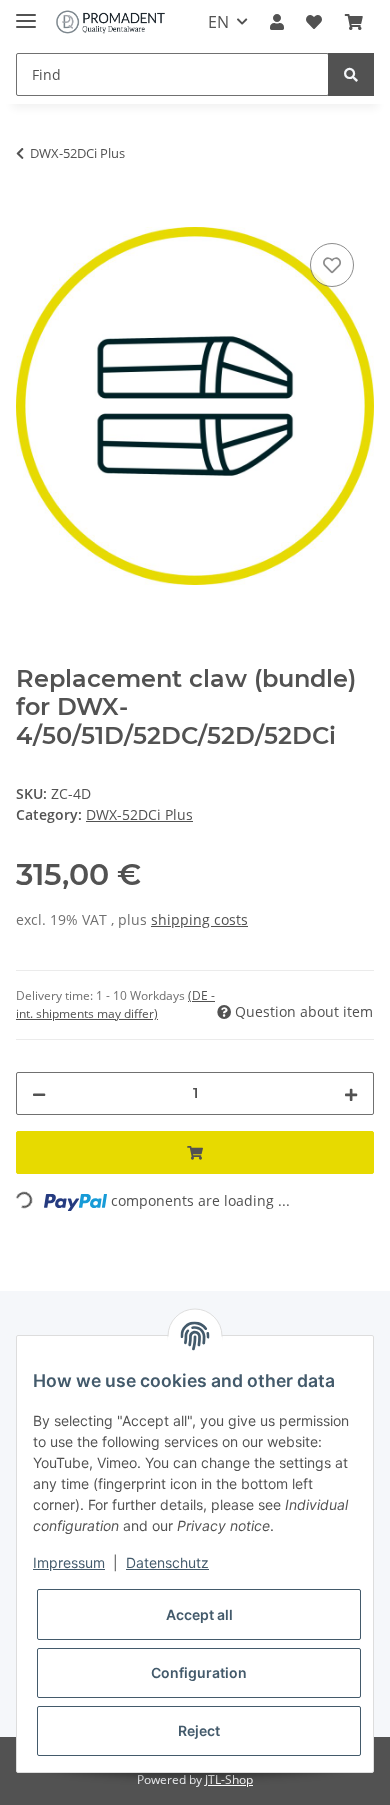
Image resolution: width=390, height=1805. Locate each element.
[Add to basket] (32, 216)
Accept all (199, 1614)
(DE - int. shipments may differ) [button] (115, 1004)
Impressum (69, 1562)
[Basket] (354, 22)
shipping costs (199, 919)
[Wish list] (314, 22)
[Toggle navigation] (26, 12)
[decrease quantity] (39, 1093)
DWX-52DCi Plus (139, 814)
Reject (199, 1730)
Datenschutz (167, 1562)
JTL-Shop (229, 1779)
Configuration (199, 1672)
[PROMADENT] (110, 22)
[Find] (351, 74)
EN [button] (218, 22)
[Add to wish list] (332, 265)
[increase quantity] (351, 1093)
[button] (277, 22)
